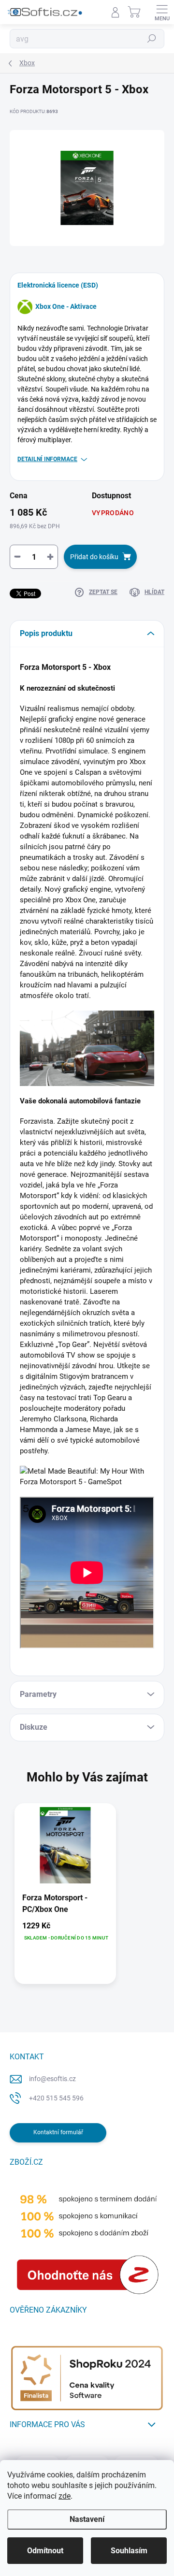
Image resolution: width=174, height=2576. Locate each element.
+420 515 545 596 (56, 2098)
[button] (65, 1931)
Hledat (152, 39)
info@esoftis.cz (52, 2079)
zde (65, 2496)
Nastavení (87, 2519)
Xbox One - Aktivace (66, 306)
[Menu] (162, 12)
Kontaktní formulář (58, 2132)
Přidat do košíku (94, 557)
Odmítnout (45, 2551)
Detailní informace (47, 459)
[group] (87, 1898)
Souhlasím (129, 2551)
